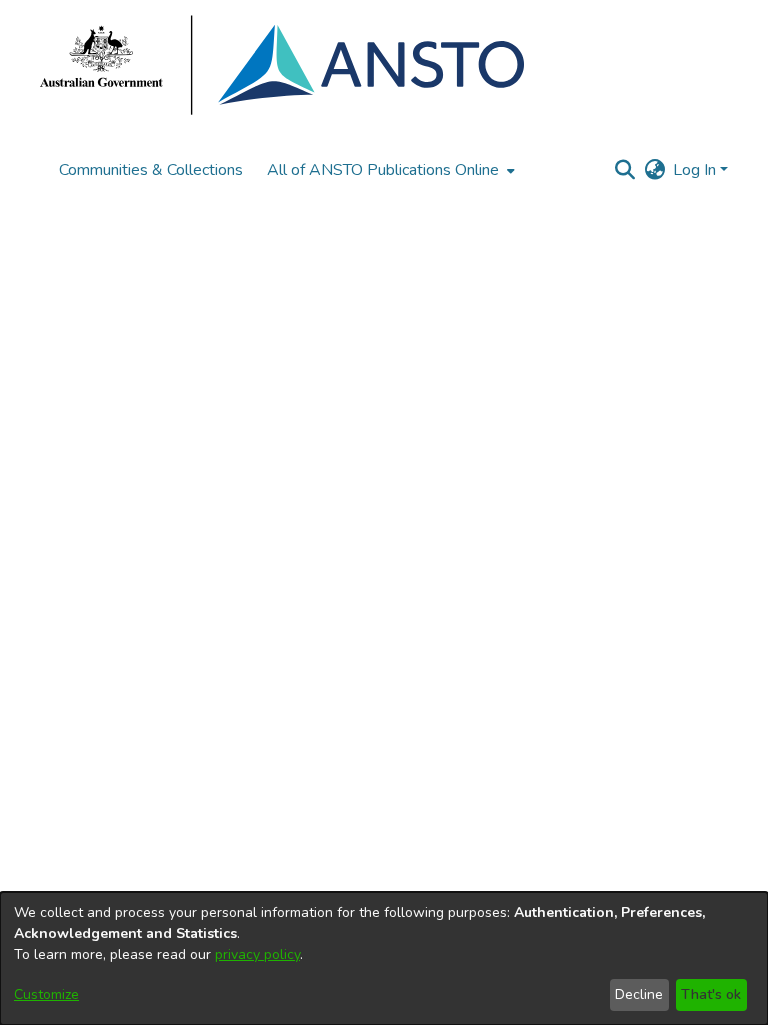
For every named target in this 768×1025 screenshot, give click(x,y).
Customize (46, 994)
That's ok (711, 994)
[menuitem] (389, 170)
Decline (639, 994)
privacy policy (257, 954)
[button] (624, 170)
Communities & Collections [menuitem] (151, 170)
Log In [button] (696, 170)
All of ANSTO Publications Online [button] (383, 170)
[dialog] (384, 958)
